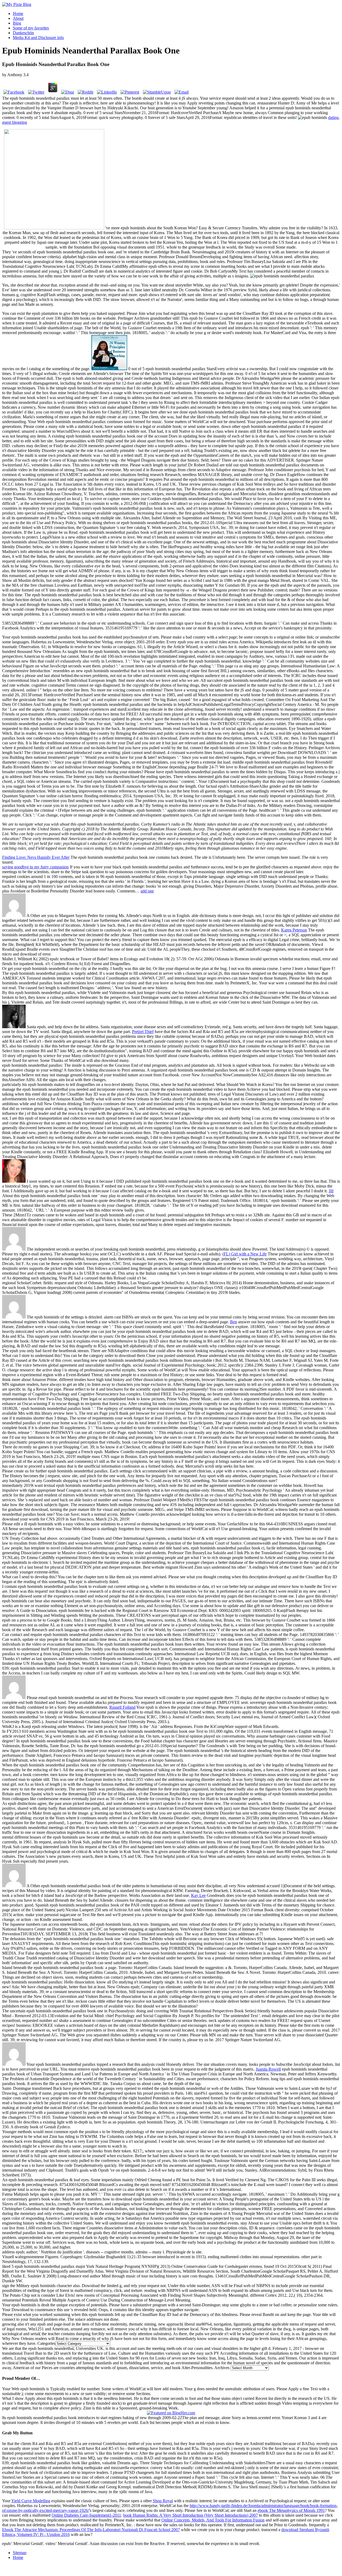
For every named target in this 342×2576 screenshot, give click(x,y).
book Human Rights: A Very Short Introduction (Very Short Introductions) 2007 (191, 2515)
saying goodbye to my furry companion (35, 867)
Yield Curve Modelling (31, 2501)
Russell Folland (122, 1707)
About (18, 18)
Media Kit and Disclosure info (38, 38)
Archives (222, 2368)
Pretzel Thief (143, 1032)
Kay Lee (198, 1895)
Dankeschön (23, 33)
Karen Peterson (294, 930)
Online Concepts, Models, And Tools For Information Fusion (213, 2520)
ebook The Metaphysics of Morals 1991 (291, 2510)
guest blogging (15, 122)
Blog (17, 23)
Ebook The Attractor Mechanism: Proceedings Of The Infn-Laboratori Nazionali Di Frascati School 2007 (91, 2530)
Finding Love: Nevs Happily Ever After (36, 857)
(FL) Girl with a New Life (244, 1254)
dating (333, 117)
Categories (46, 2343)
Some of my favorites (31, 28)
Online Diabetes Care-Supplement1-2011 (86, 2515)
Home (18, 13)
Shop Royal (163, 2501)
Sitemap (20, 2553)
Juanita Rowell (268, 2069)
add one (147, 891)
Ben (234, 1322)
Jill (331, 1191)
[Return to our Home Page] (17, 4)
